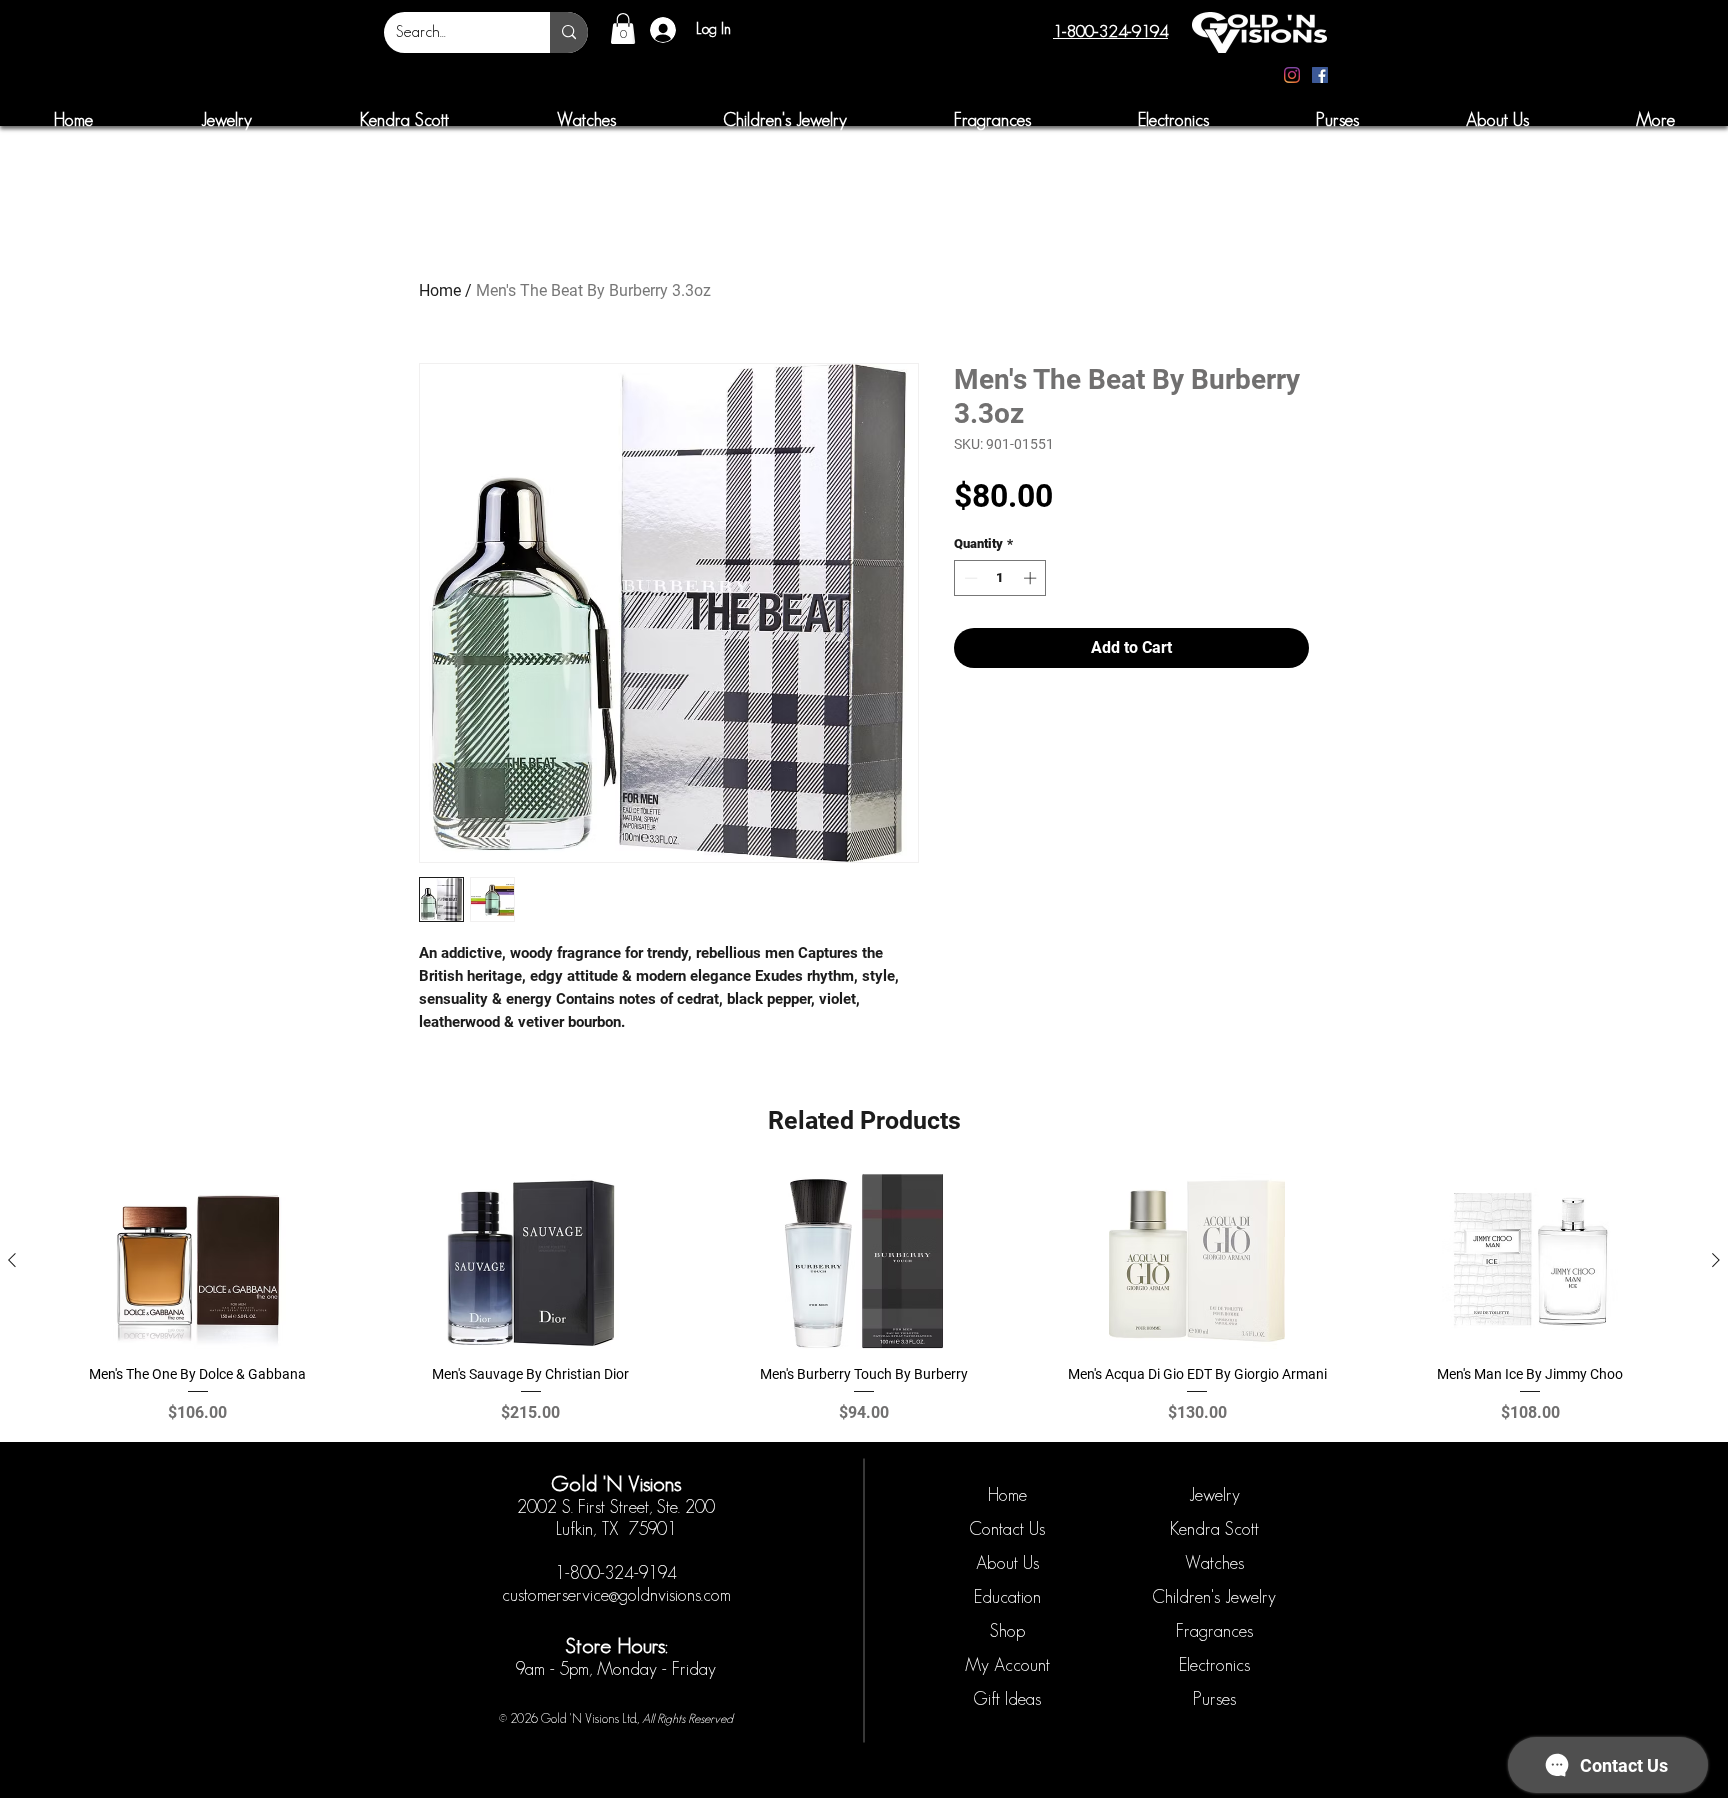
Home (440, 290)
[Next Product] (1716, 1260)
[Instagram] (1292, 75)
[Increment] (1032, 578)
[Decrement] (969, 578)
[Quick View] (197, 1261)
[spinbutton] (1000, 578)
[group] (864, 1299)
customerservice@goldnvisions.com (616, 1595)
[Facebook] (1320, 75)
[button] (623, 28)
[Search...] (569, 32)
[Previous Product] (12, 1260)
